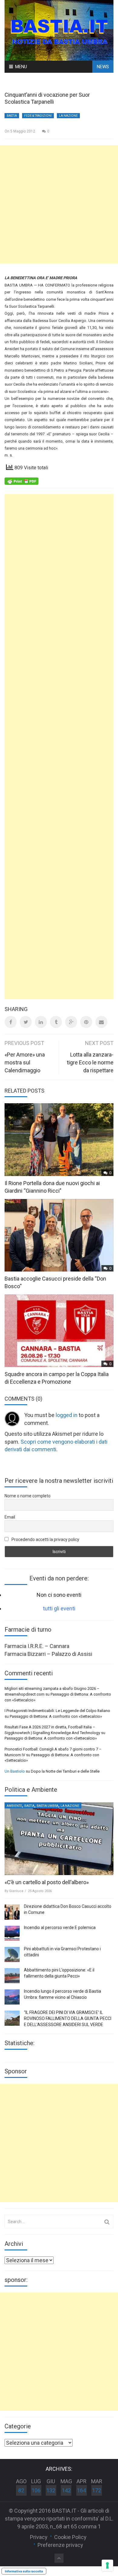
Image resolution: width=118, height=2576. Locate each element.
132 (51, 2490)
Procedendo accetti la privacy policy (45, 1539)
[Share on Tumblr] (56, 1022)
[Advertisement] (59, 204)
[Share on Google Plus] (71, 1022)
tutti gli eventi (59, 1608)
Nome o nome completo (28, 1496)
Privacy (39, 2537)
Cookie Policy (70, 2537)
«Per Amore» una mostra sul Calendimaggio (25, 1062)
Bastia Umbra (48, 1806)
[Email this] (101, 1022)
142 (66, 2490)
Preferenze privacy (60, 2545)
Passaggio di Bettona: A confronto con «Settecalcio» (56, 1716)
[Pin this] (86, 1022)
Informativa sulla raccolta (24, 2571)
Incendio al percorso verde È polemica (60, 1928)
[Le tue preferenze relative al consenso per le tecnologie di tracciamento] (107, 2565)
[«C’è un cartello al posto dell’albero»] (59, 1839)
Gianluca (16, 1891)
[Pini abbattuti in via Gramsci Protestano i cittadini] (12, 1955)
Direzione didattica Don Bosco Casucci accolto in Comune (68, 1909)
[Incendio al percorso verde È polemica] (12, 1933)
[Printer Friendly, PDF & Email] (21, 481)
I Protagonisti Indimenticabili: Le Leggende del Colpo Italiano (57, 1711)
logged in (67, 1415)
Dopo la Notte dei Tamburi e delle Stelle (65, 1771)
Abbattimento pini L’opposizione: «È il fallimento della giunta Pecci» (59, 1973)
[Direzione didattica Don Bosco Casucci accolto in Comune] (12, 1912)
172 (97, 2490)
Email (10, 1517)
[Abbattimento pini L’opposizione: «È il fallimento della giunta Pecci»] (12, 1976)
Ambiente (14, 1806)
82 (21, 2490)
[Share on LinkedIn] (41, 1022)
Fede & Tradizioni (38, 116)
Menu (21, 67)
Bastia (12, 116)
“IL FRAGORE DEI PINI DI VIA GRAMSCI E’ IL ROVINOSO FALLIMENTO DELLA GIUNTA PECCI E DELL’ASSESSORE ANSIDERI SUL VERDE (68, 2018)
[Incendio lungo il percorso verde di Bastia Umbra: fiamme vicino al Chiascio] (12, 1997)
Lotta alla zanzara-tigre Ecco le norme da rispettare (90, 1062)
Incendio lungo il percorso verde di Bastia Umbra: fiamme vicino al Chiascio (62, 1994)
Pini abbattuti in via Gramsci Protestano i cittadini (62, 1952)
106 (36, 2490)
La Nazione (68, 116)
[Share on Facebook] (11, 1022)
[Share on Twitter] (26, 1022)
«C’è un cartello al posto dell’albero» (47, 1882)
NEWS (103, 67)
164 (81, 2490)
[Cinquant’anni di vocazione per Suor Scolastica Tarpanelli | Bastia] (59, 30)
